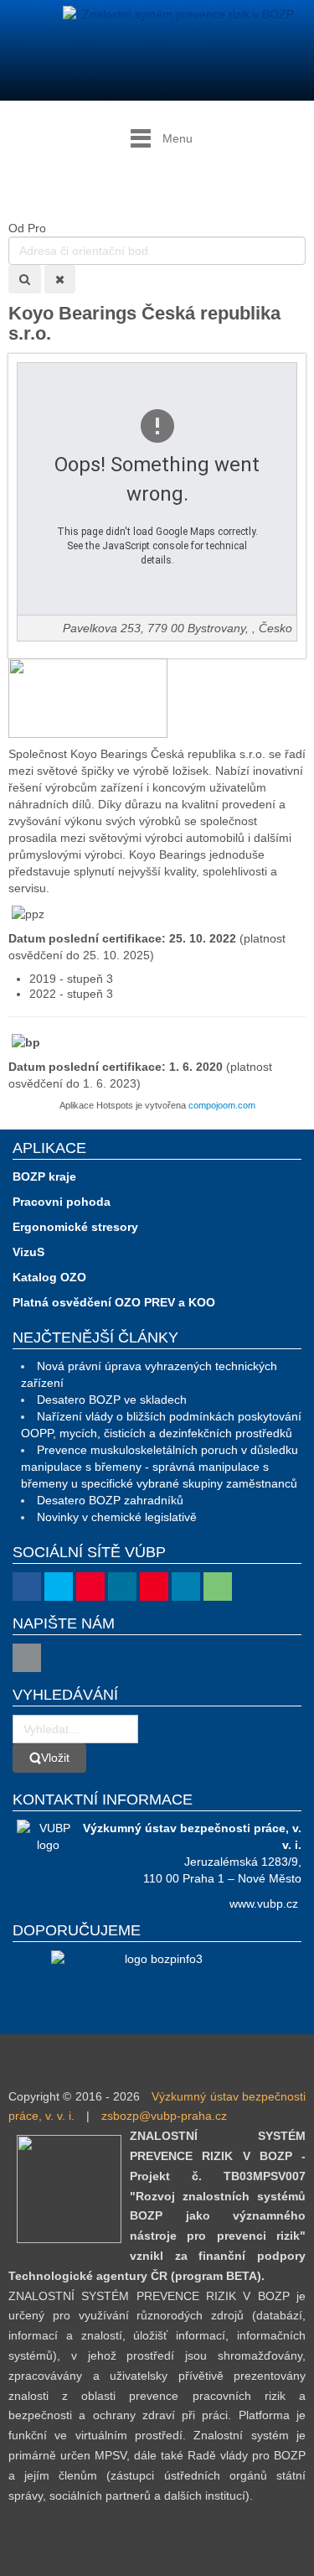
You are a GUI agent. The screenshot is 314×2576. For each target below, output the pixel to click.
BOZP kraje (44, 1176)
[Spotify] (218, 1587)
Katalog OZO (49, 1277)
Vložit (55, 1758)
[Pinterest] (154, 1587)
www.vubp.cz (264, 1903)
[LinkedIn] (186, 1587)
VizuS (28, 1252)
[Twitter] (59, 1587)
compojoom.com (222, 1105)
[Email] (27, 1658)
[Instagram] (122, 1587)
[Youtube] (90, 1587)
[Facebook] (27, 1587)
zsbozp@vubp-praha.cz (164, 2116)
